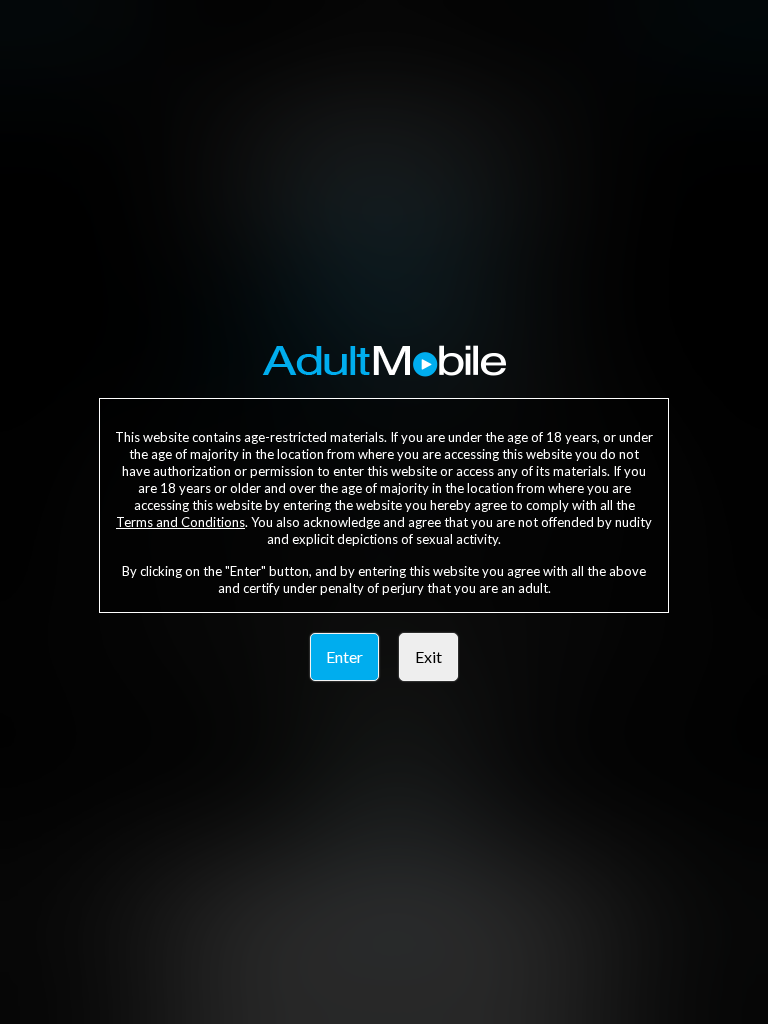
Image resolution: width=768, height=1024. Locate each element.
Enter (344, 656)
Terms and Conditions (180, 522)
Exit (428, 656)
